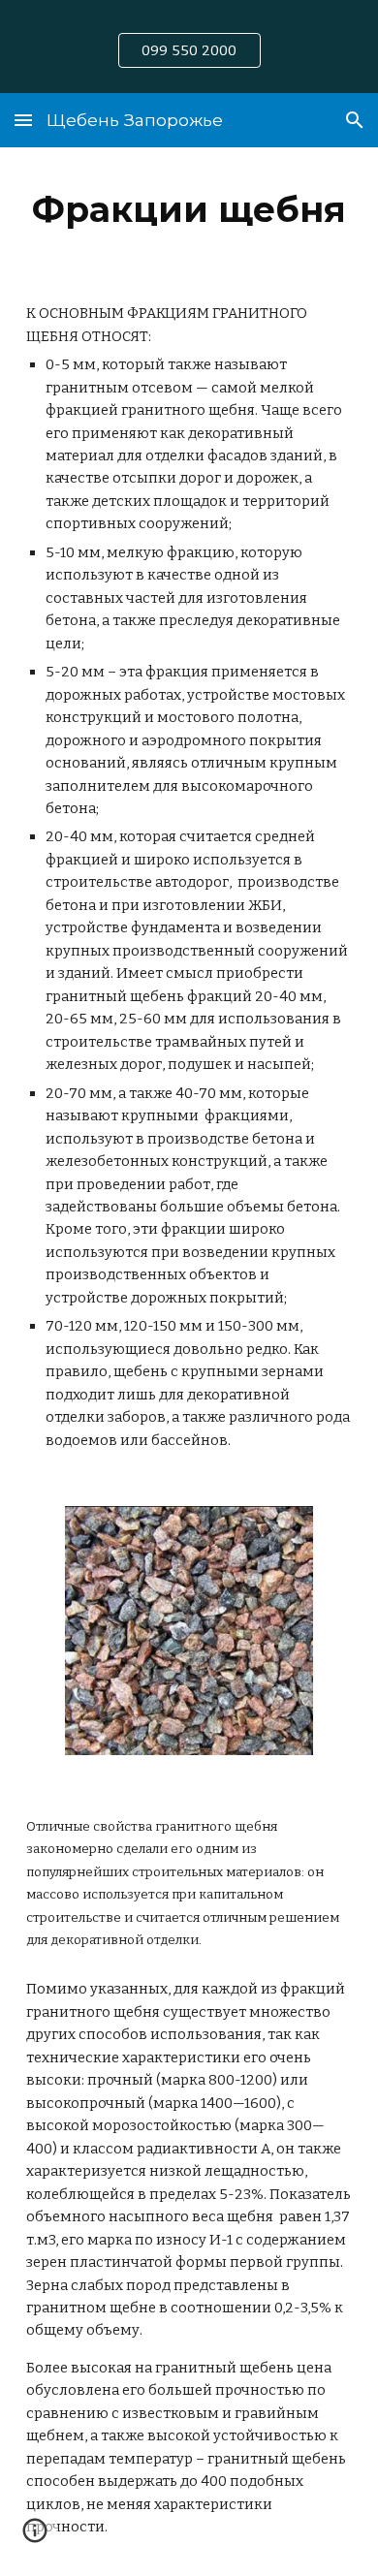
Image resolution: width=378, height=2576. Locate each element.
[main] (189, 209)
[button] (23, 120)
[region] (189, 47)
